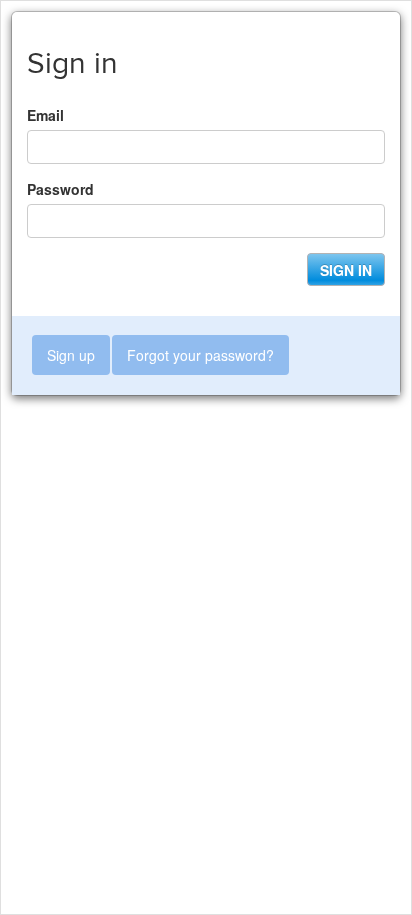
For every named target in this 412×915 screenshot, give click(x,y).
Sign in (346, 270)
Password (60, 189)
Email (45, 115)
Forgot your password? (200, 355)
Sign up (71, 355)
